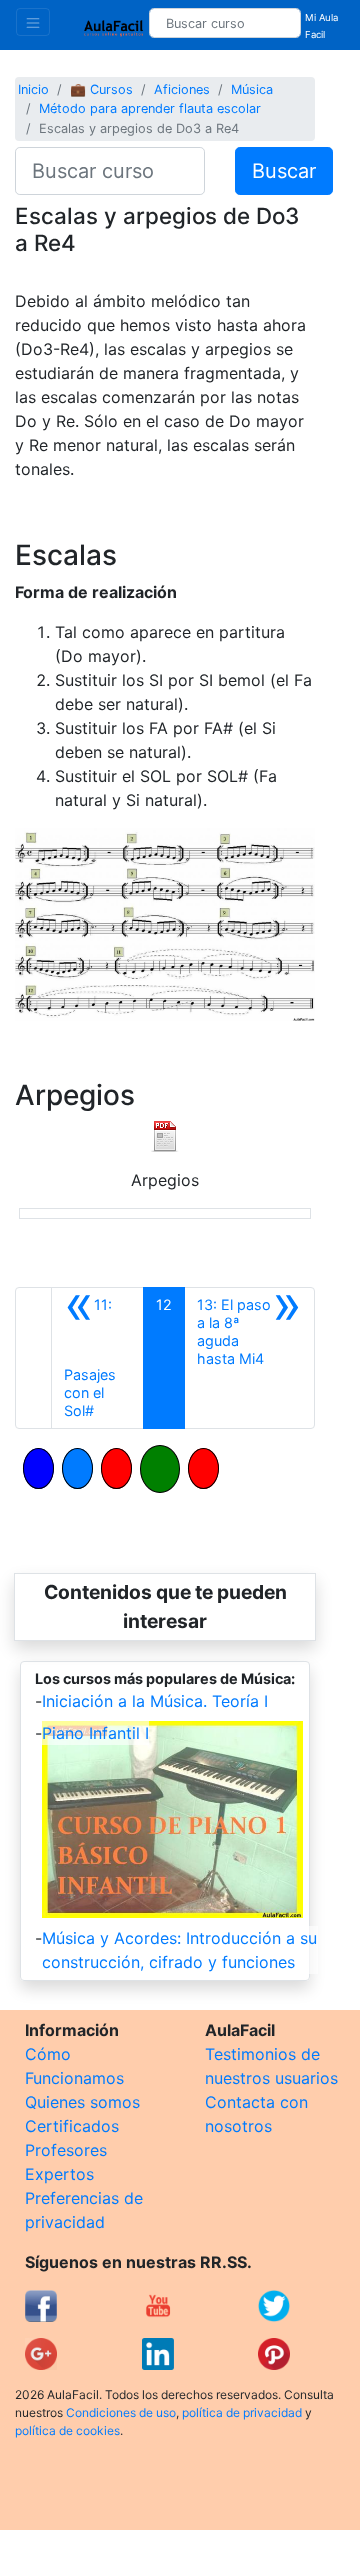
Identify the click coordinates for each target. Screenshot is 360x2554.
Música (252, 89)
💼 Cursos (101, 89)
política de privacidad (242, 2412)
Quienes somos (82, 2102)
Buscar (284, 171)
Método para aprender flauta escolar (150, 108)
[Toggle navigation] (33, 22)
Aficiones (182, 89)
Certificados (72, 2126)
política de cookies (67, 2430)
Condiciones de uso (121, 2412)
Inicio (33, 89)
